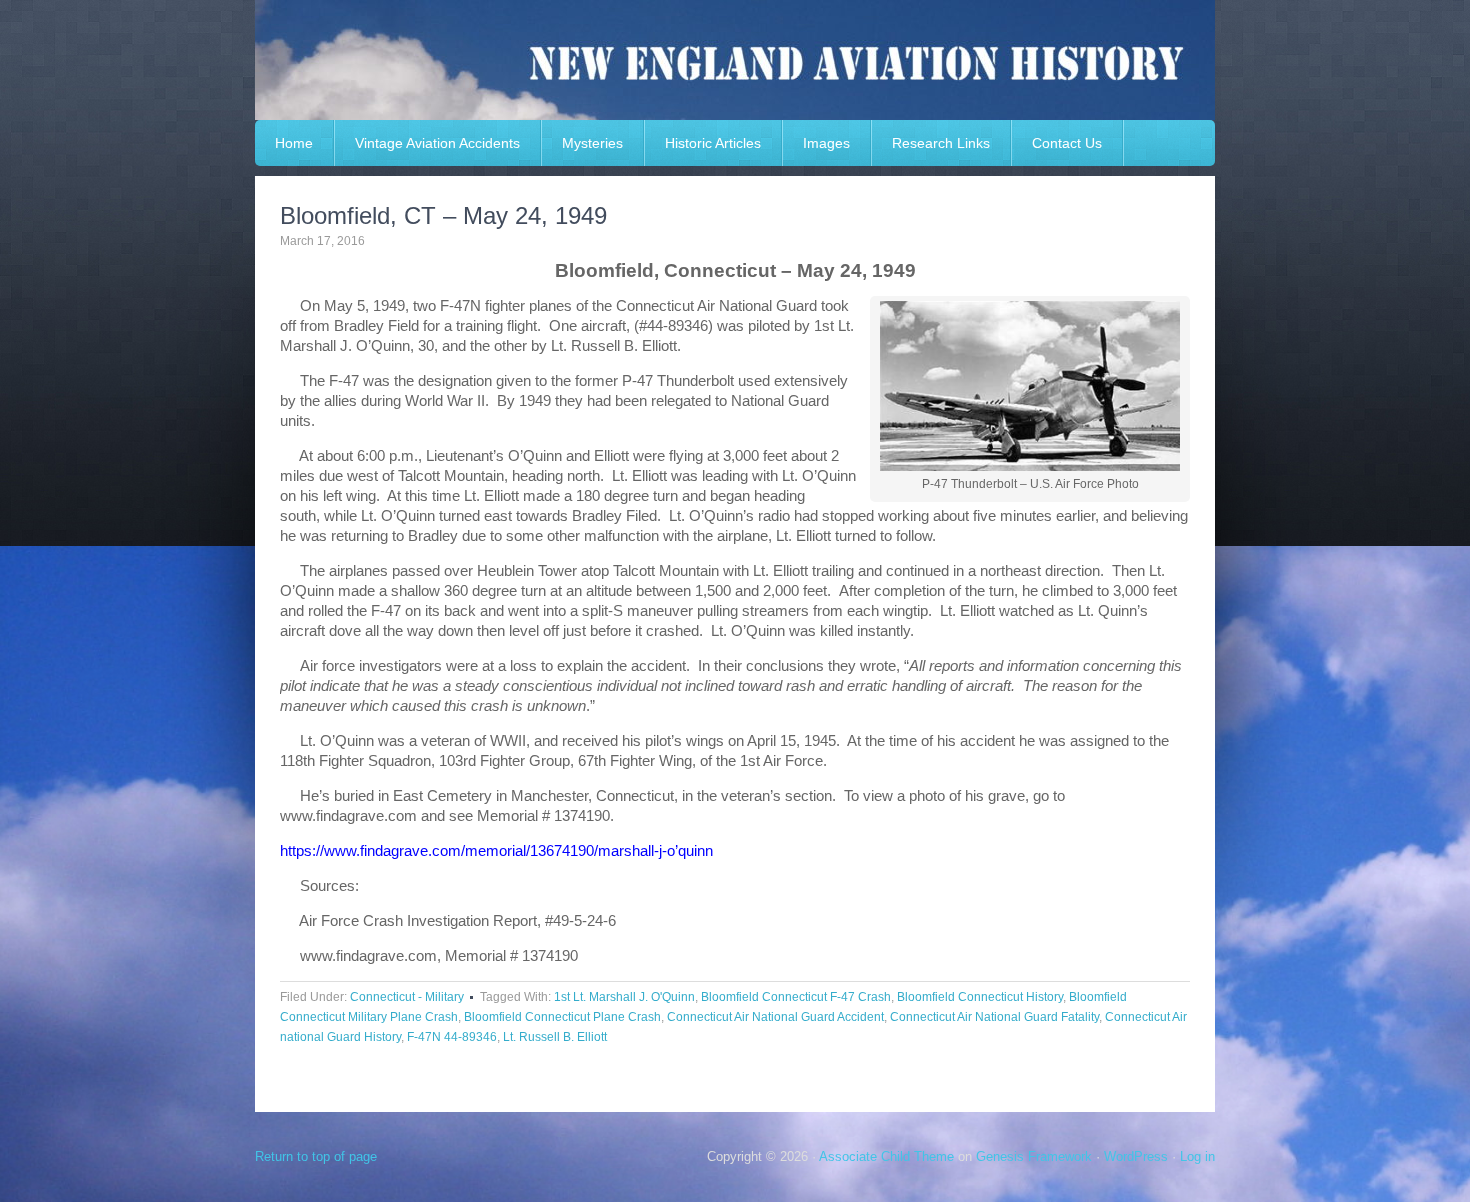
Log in (1197, 1156)
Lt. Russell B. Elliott (555, 1037)
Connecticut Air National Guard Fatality (994, 1017)
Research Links (941, 143)
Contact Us (1067, 143)
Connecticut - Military (407, 997)
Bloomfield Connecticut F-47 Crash (796, 997)
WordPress (1136, 1156)
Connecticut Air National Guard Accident (775, 1017)
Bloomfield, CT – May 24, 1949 (443, 215)
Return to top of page (316, 1156)
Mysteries (592, 143)
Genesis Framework (1034, 1156)
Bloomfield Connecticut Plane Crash (562, 1017)
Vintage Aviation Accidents (437, 143)
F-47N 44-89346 (452, 1037)
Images (826, 143)
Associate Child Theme (886, 1156)
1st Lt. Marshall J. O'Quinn (624, 997)
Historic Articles (713, 143)
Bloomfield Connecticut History (980, 997)
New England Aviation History (735, 60)
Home (294, 143)
